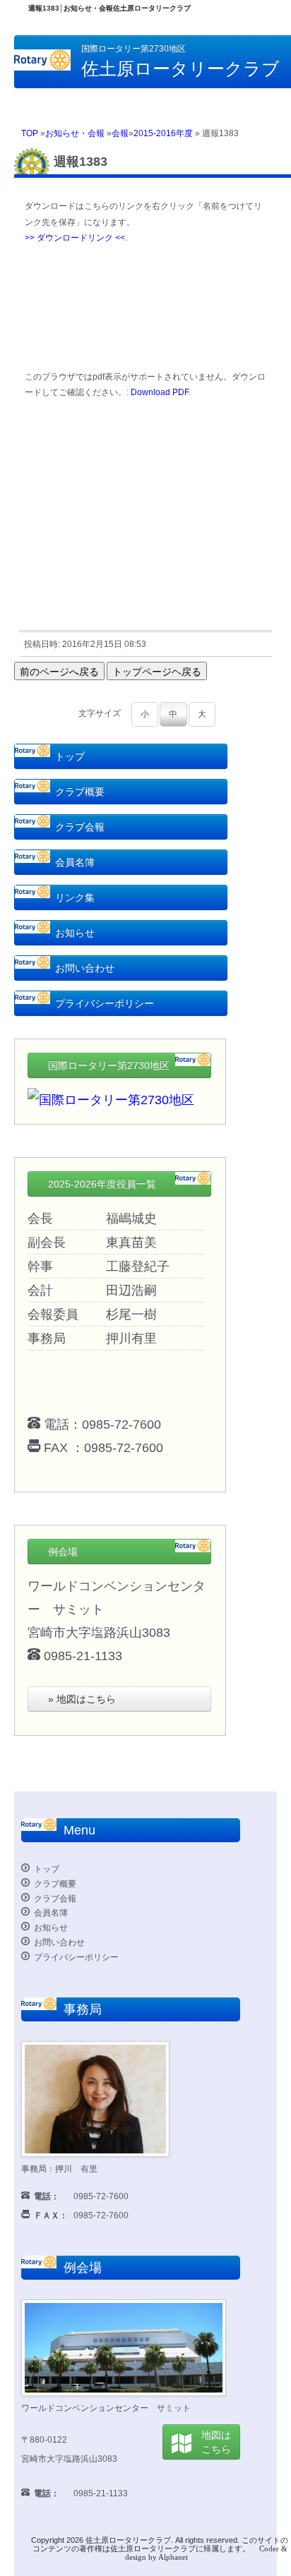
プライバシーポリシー (105, 1003)
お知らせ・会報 (75, 133)
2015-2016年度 (163, 133)
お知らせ (75, 933)
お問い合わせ (85, 968)
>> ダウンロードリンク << (75, 238)
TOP (30, 133)
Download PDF (160, 392)
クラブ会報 (80, 827)
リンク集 (75, 897)
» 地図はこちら (82, 1699)
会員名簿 (75, 862)
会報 (120, 133)
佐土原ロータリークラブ (128, 2540)
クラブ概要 (80, 792)
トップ (70, 756)
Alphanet (173, 2557)
